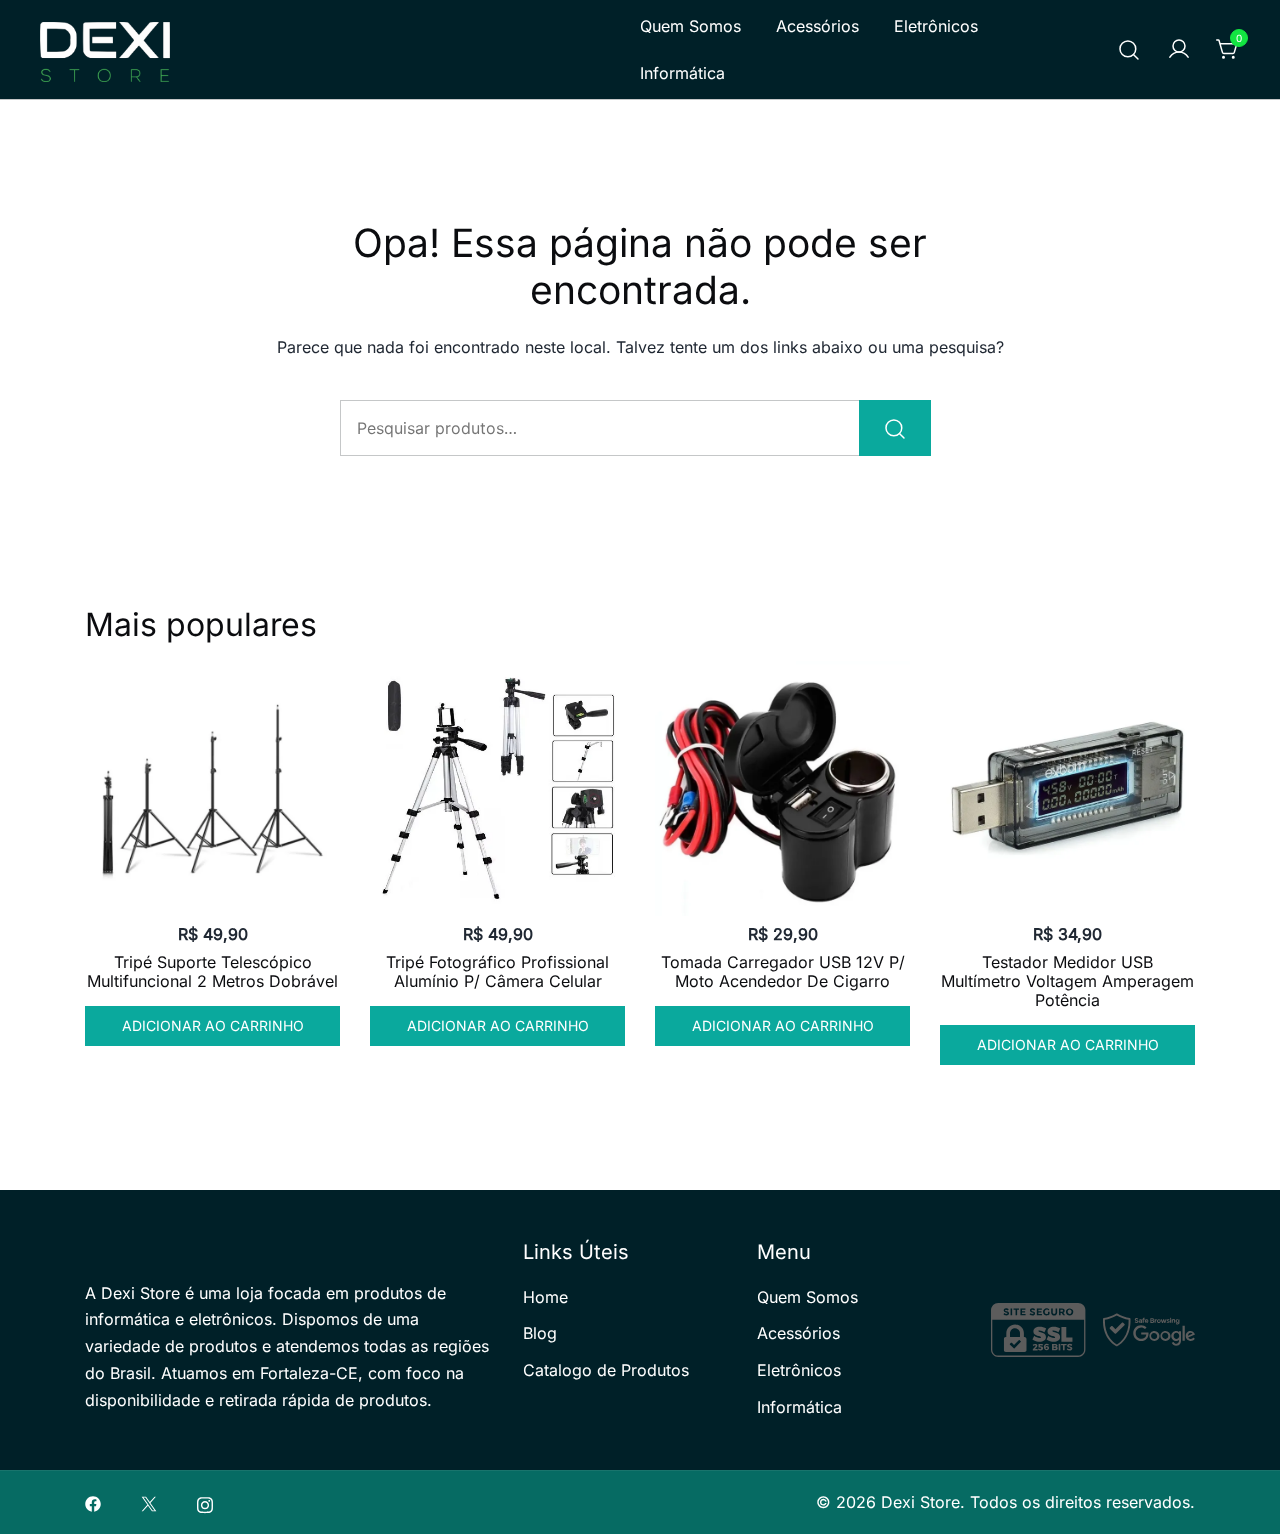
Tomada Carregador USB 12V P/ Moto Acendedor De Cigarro (783, 971)
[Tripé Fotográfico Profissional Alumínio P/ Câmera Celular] (497, 788)
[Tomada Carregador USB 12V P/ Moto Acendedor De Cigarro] (782, 788)
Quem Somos (690, 26)
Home (545, 1297)
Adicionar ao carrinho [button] (213, 1025)
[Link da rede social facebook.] (93, 1502)
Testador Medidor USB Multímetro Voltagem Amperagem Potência (1067, 981)
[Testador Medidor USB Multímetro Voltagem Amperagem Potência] (1067, 788)
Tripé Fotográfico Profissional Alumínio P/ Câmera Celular (497, 971)
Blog (540, 1333)
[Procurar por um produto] (1129, 49)
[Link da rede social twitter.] (149, 1502)
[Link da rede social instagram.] (205, 1502)
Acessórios (817, 26)
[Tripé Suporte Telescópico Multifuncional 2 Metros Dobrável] (212, 788)
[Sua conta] (1179, 50)
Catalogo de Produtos (606, 1370)
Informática (682, 73)
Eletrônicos (936, 26)
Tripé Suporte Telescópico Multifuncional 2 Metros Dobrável (212, 971)
